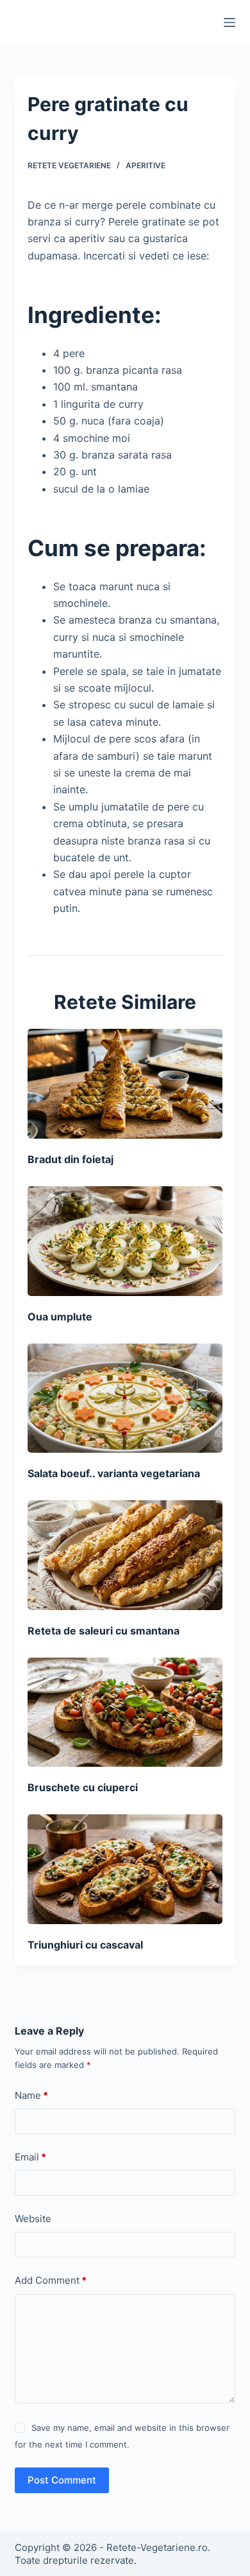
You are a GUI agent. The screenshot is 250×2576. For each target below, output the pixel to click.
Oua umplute (60, 1317)
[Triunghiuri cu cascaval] (125, 1869)
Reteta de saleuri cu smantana (104, 1631)
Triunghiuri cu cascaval (85, 1945)
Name (31, 2095)
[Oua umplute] (125, 1241)
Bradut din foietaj (71, 1159)
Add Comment (51, 2280)
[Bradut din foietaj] (125, 1084)
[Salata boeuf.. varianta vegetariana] (125, 1398)
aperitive (146, 165)
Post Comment (62, 2480)
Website (33, 2219)
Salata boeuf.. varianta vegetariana (114, 1473)
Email (30, 2157)
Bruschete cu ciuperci (83, 1787)
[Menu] (229, 22)
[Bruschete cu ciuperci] (125, 1713)
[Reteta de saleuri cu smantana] (125, 1555)
